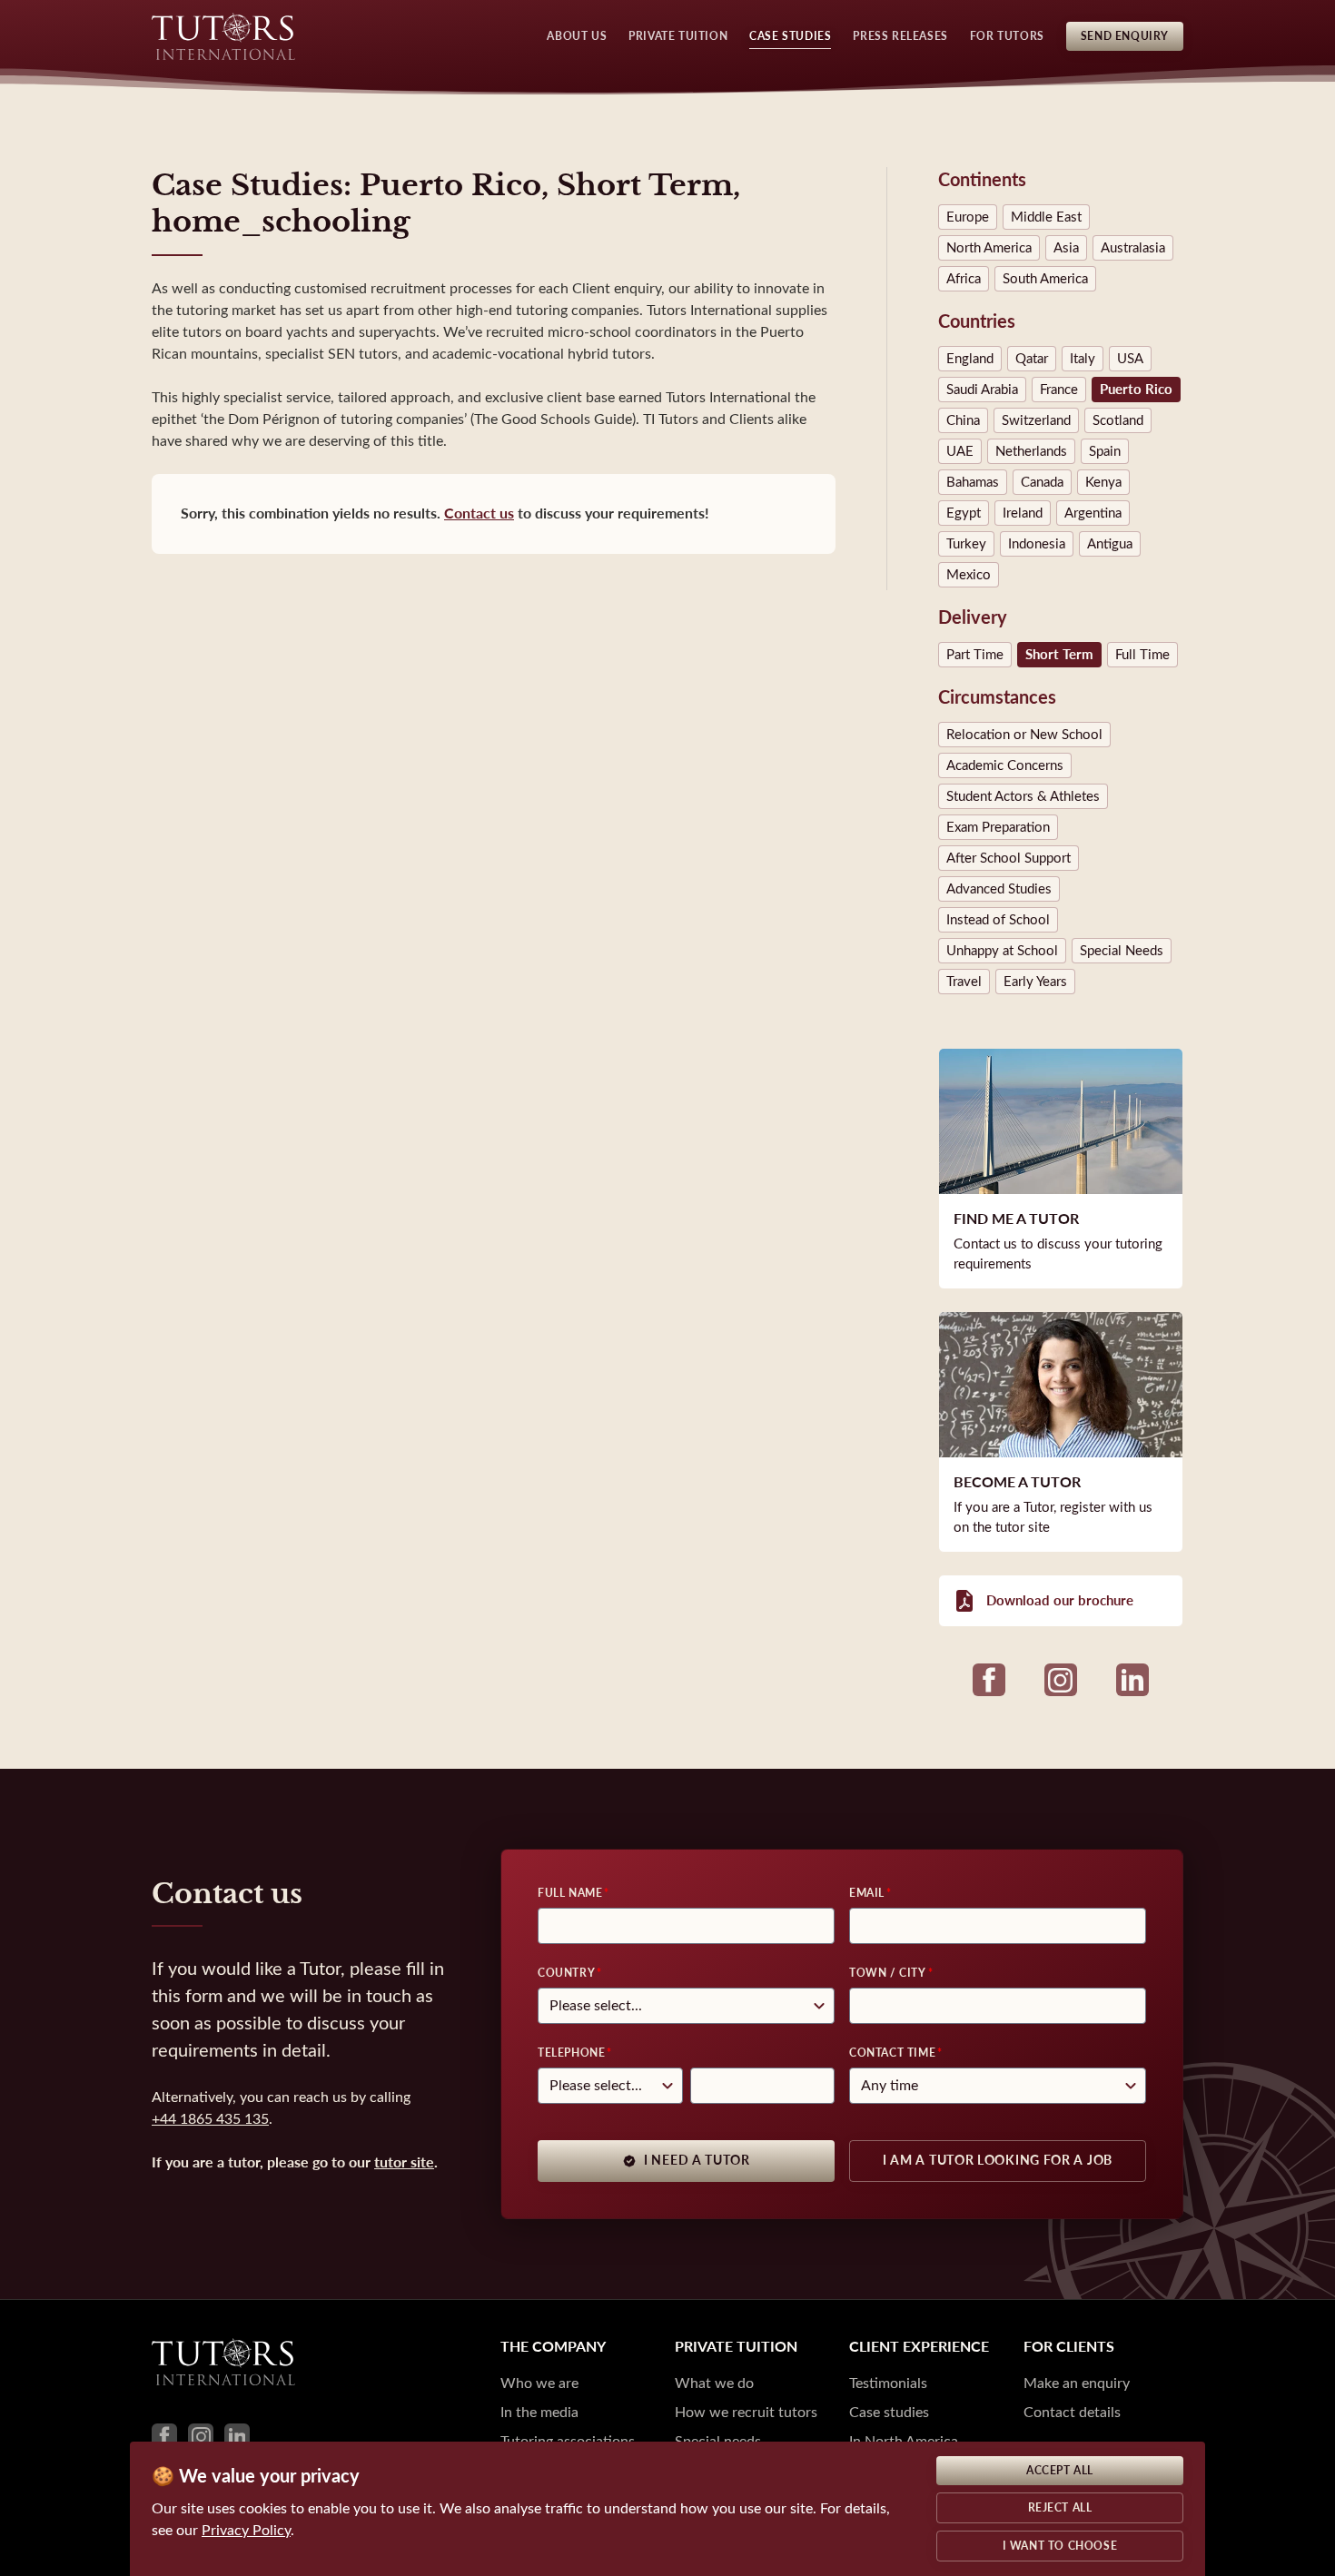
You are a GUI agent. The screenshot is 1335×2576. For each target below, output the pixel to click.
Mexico (969, 575)
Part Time (975, 655)
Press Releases (900, 36)
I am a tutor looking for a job (998, 2161)
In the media (539, 2412)
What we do (714, 2383)
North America (989, 248)
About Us (577, 36)
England (970, 359)
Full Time (1142, 655)
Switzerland (1036, 420)
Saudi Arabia (982, 390)
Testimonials (888, 2383)
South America (1045, 279)
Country (566, 1973)
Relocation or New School (1024, 735)
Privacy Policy (246, 2530)
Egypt (964, 513)
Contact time (892, 2053)
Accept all (1060, 2471)
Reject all (1060, 2508)
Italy (1083, 359)
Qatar (1032, 359)
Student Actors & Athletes (1023, 796)
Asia (1066, 248)
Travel (964, 982)
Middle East (1046, 217)
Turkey (966, 544)
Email (867, 1893)
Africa (964, 279)
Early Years (1035, 982)
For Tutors (1007, 36)
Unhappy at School (1002, 951)
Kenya (1103, 482)
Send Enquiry (1125, 36)
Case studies (889, 2412)
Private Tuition (678, 36)
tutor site (404, 2162)
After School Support (1009, 858)
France (1059, 390)
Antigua (1110, 544)
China (963, 420)
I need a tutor (697, 2161)
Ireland (1023, 513)
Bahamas (973, 482)
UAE (960, 451)
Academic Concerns (1005, 765)
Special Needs (1122, 951)
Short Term (1059, 655)
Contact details (1072, 2412)
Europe (968, 217)
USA (1130, 359)
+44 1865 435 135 (210, 2119)
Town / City (888, 1973)
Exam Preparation (998, 827)
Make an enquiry (1077, 2383)
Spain (1105, 451)
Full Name (570, 1893)
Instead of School (998, 920)
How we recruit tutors (746, 2412)
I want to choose (1060, 2546)
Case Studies (790, 36)
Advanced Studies (999, 889)
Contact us (479, 513)
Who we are (539, 2383)
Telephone (571, 2053)
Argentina (1093, 513)
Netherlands (1031, 451)
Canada (1042, 482)
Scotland (1118, 420)
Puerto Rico (1136, 390)
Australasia (1133, 248)
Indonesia (1037, 544)
